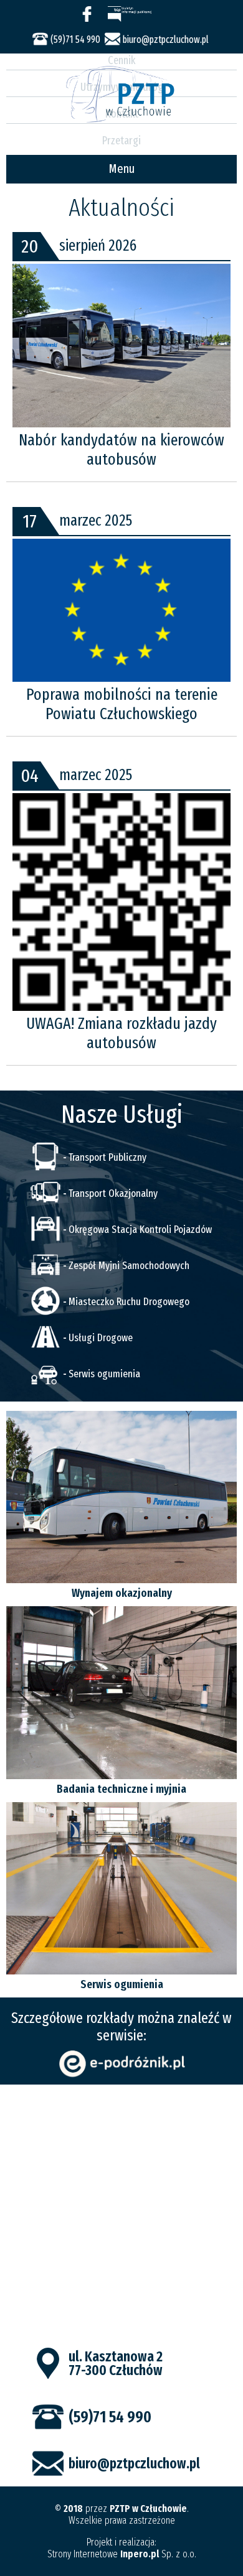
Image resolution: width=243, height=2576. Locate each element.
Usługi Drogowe (101, 1338)
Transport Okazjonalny (113, 1193)
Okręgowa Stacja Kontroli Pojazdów (140, 1230)
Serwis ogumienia (104, 1374)
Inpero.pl (140, 2554)
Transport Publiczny (107, 1157)
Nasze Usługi (122, 1115)
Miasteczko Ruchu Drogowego (129, 1302)
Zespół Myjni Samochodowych (129, 1266)
